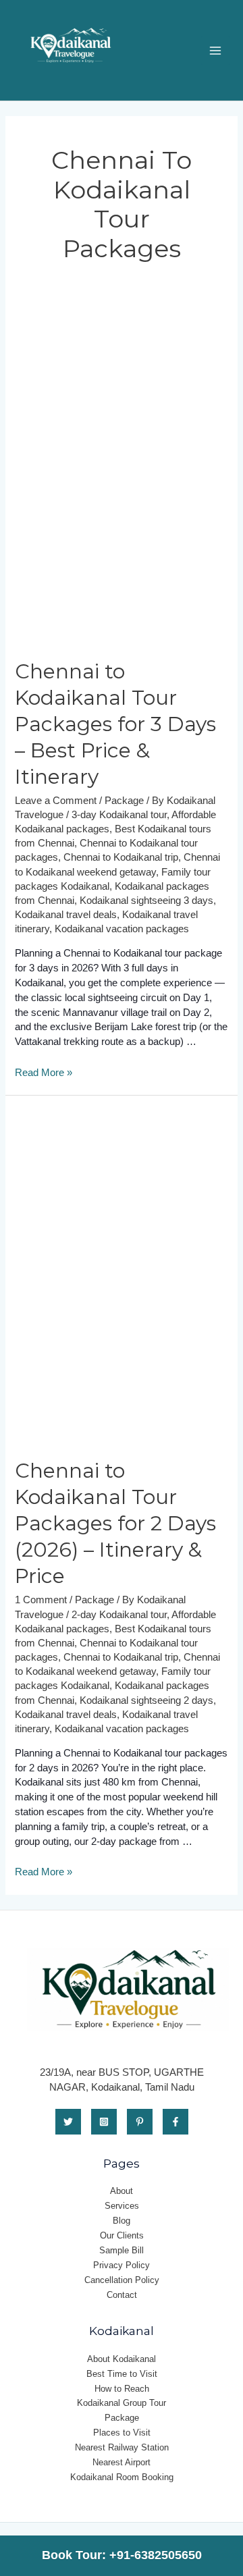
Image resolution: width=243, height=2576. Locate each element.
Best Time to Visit (122, 2374)
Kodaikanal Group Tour (122, 2403)
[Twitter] (68, 2122)
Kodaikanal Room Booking (122, 2477)
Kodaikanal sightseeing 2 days (146, 1700)
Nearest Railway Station (122, 2447)
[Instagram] (104, 2122)
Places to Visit (122, 2433)
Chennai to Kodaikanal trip (121, 857)
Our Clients (122, 2235)
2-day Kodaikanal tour (119, 1615)
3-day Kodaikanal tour (119, 815)
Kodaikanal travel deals (66, 915)
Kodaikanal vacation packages (122, 929)
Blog (122, 2221)
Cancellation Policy (122, 2280)
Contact (122, 2295)
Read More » (44, 1073)
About (122, 2191)
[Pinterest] (140, 2122)
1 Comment (41, 1600)
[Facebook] (175, 2122)
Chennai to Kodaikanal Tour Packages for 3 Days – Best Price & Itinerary (115, 724)
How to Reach (122, 2389)
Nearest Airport (122, 2462)
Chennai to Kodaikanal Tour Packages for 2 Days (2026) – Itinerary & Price (115, 1523)
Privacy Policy (122, 2265)
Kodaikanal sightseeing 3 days (146, 901)
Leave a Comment (56, 801)
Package (124, 801)
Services (122, 2206)
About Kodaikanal (122, 2359)
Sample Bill (122, 2250)
